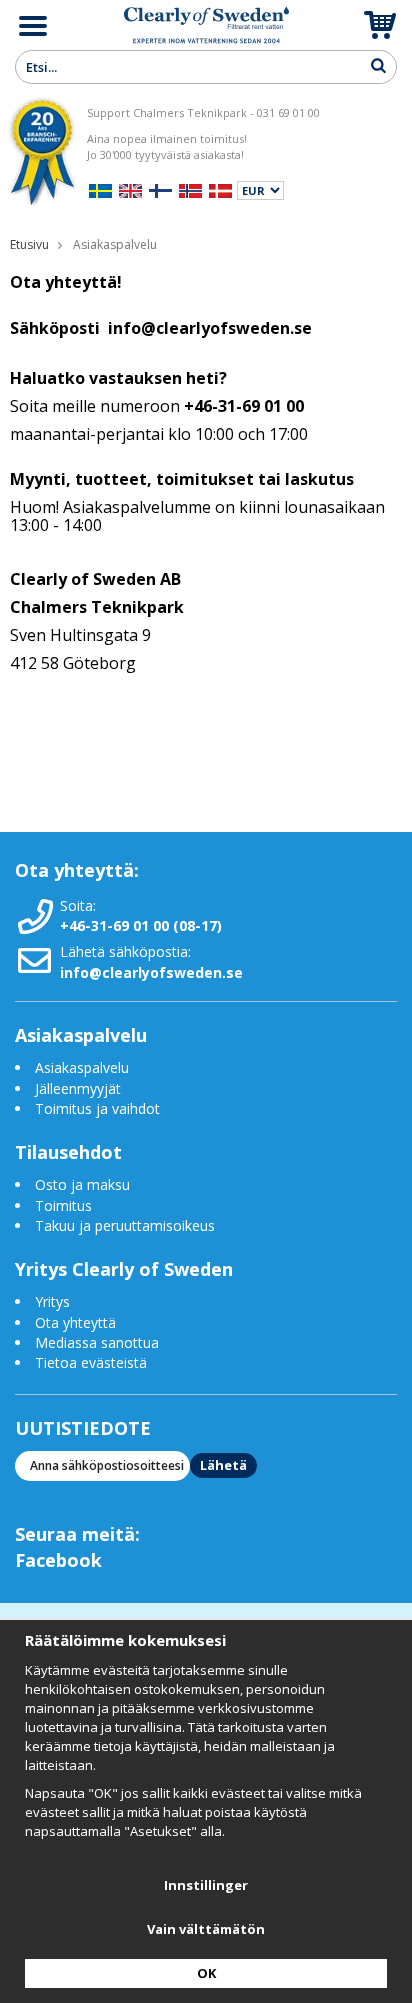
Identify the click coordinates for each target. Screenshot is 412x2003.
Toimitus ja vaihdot (97, 1108)
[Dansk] (220, 188)
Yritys (52, 1301)
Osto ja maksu (84, 1184)
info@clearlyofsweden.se (151, 972)
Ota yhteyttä (75, 1322)
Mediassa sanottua (97, 1342)
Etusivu (29, 244)
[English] (130, 188)
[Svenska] (100, 188)
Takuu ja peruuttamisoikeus (125, 1225)
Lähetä (223, 1465)
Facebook (58, 1560)
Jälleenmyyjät (78, 1088)
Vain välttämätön (206, 1929)
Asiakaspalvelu (82, 1067)
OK (206, 1973)
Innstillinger (206, 1885)
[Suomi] (160, 188)
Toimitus (63, 1205)
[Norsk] (190, 188)
